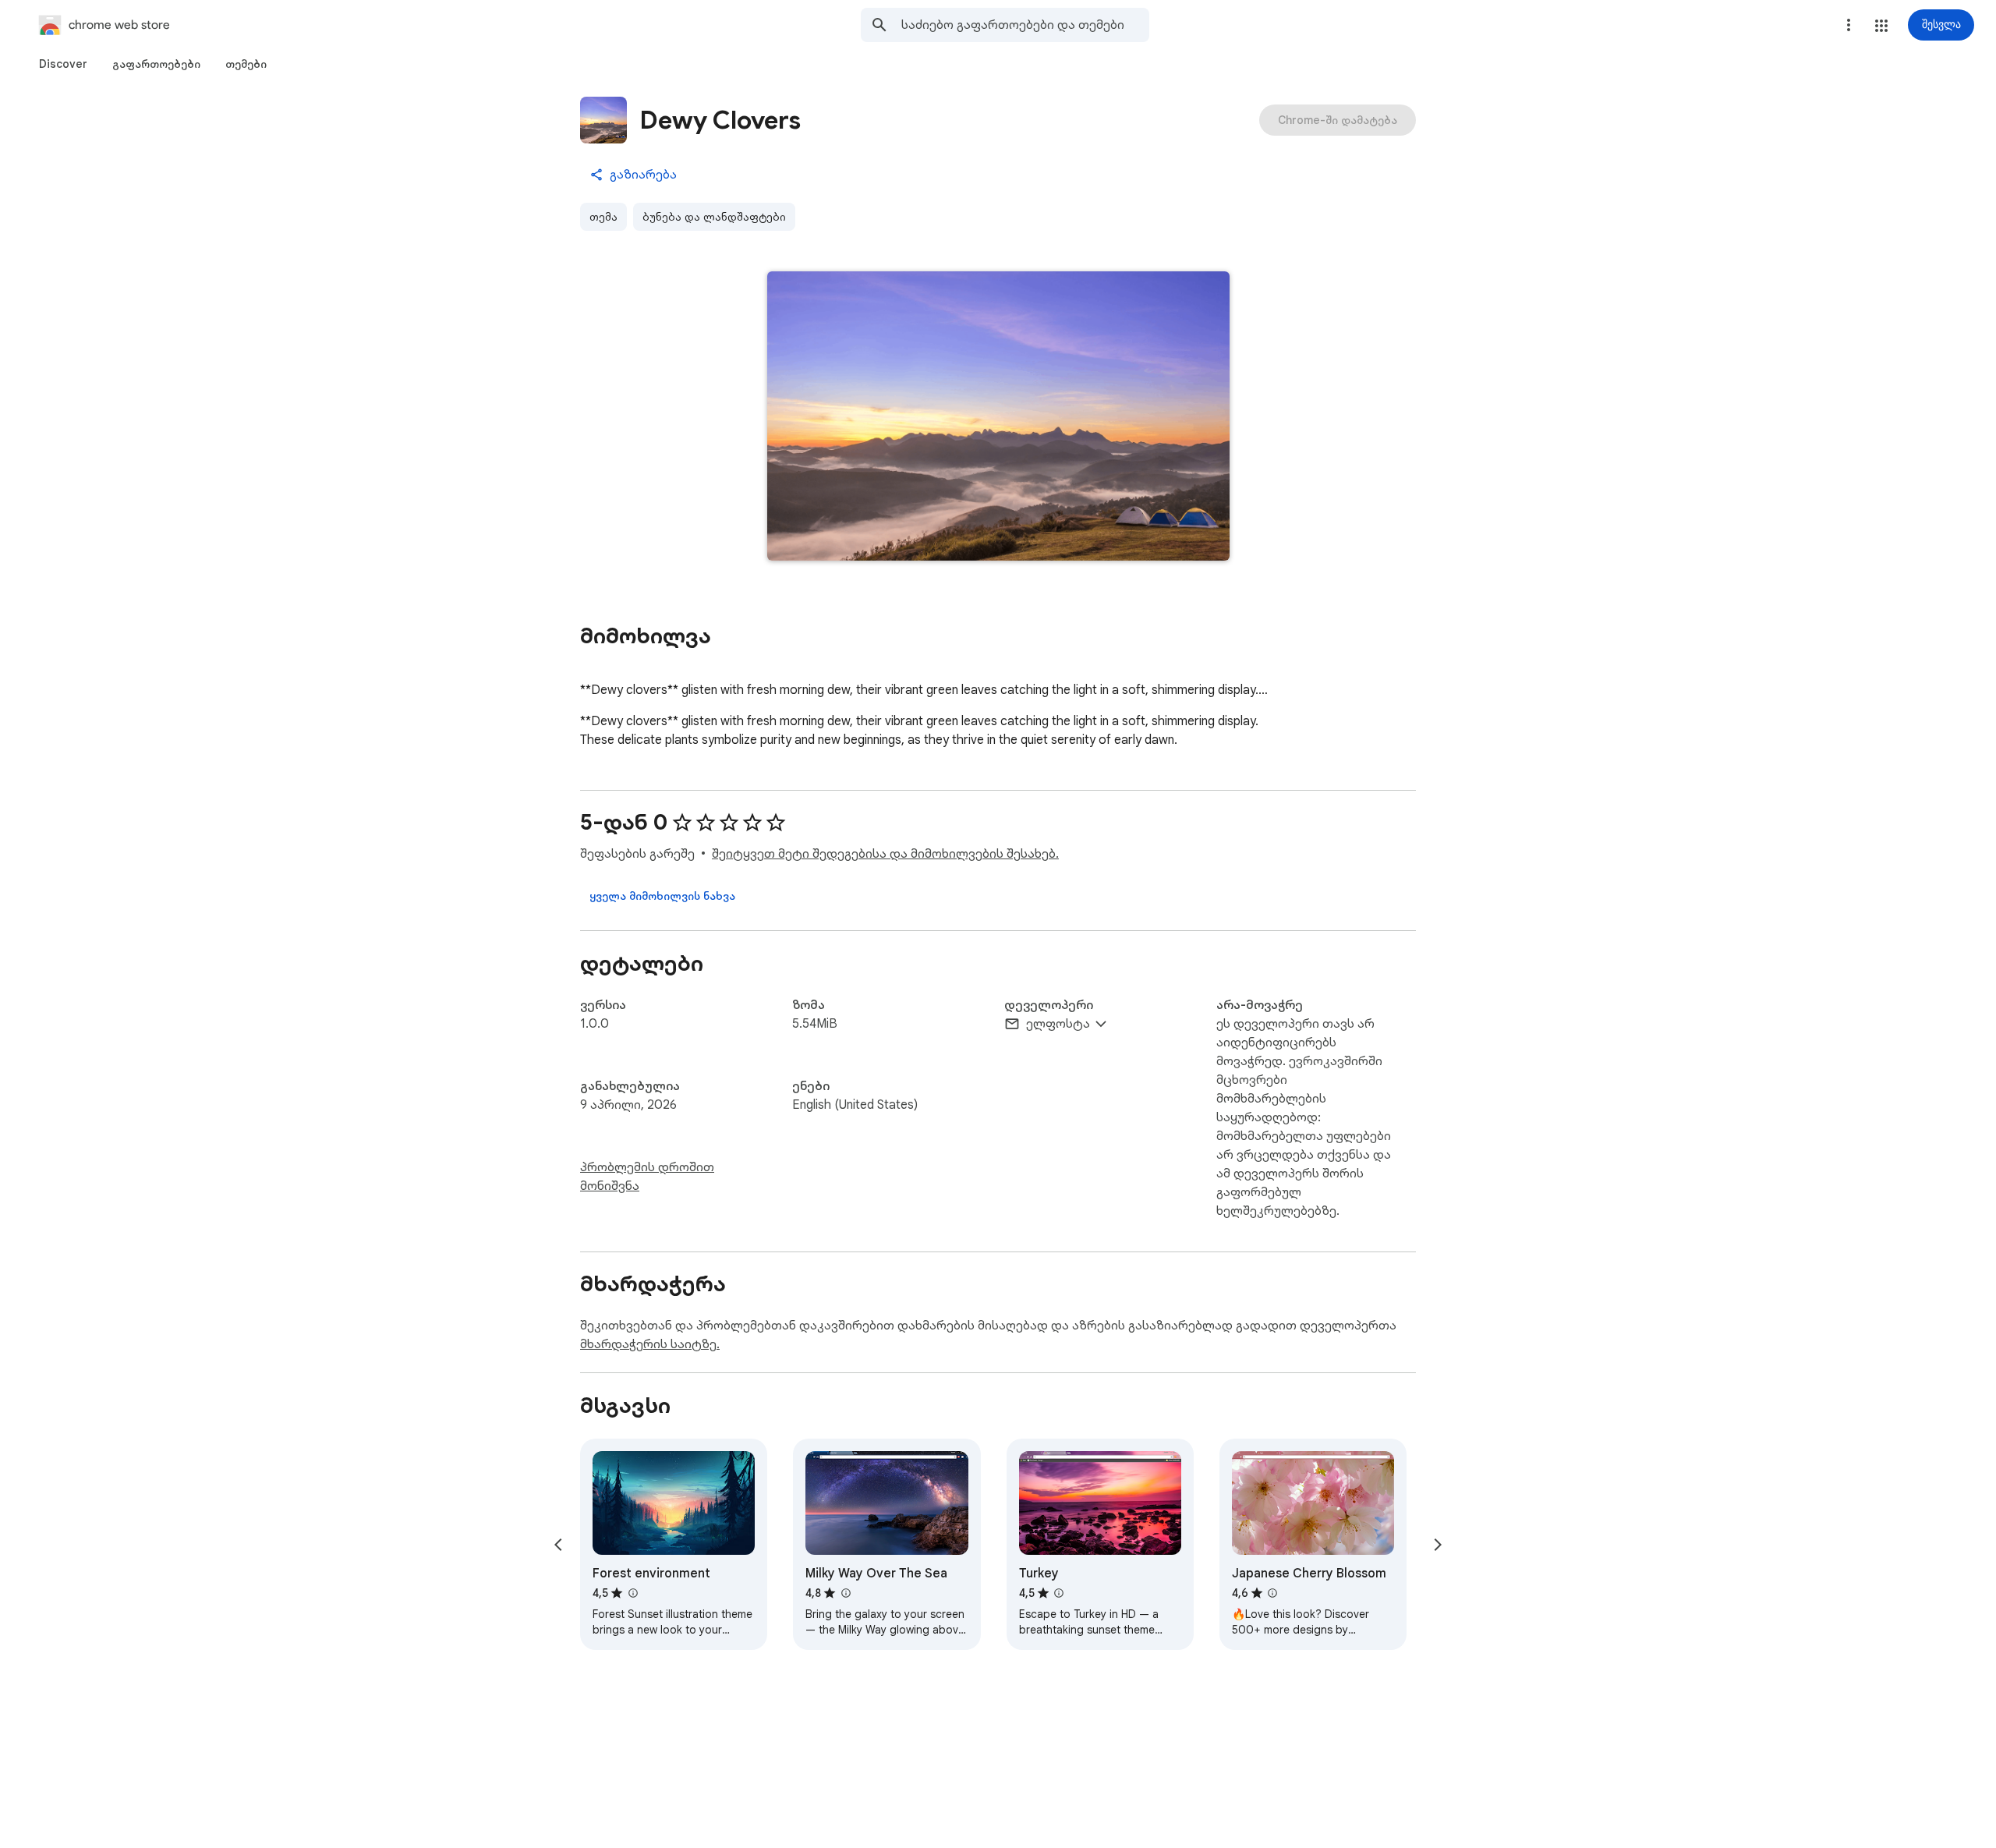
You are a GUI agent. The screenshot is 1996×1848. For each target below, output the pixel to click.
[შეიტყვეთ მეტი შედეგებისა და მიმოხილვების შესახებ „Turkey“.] (1059, 1593)
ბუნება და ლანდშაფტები (714, 217)
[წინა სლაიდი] (558, 1545)
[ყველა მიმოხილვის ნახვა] (662, 896)
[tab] (63, 64)
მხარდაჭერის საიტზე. (650, 1344)
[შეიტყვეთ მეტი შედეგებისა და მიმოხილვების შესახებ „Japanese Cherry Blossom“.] (1272, 1593)
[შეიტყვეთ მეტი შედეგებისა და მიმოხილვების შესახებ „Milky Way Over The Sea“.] (845, 1593)
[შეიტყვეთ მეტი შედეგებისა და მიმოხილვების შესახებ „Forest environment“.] (632, 1593)
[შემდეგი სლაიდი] (1438, 1545)
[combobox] (1025, 25)
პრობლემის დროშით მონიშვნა (647, 1177)
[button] (1881, 26)
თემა (603, 217)
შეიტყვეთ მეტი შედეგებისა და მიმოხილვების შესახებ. (885, 854)
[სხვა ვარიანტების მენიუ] (1849, 25)
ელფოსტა (1058, 1024)
